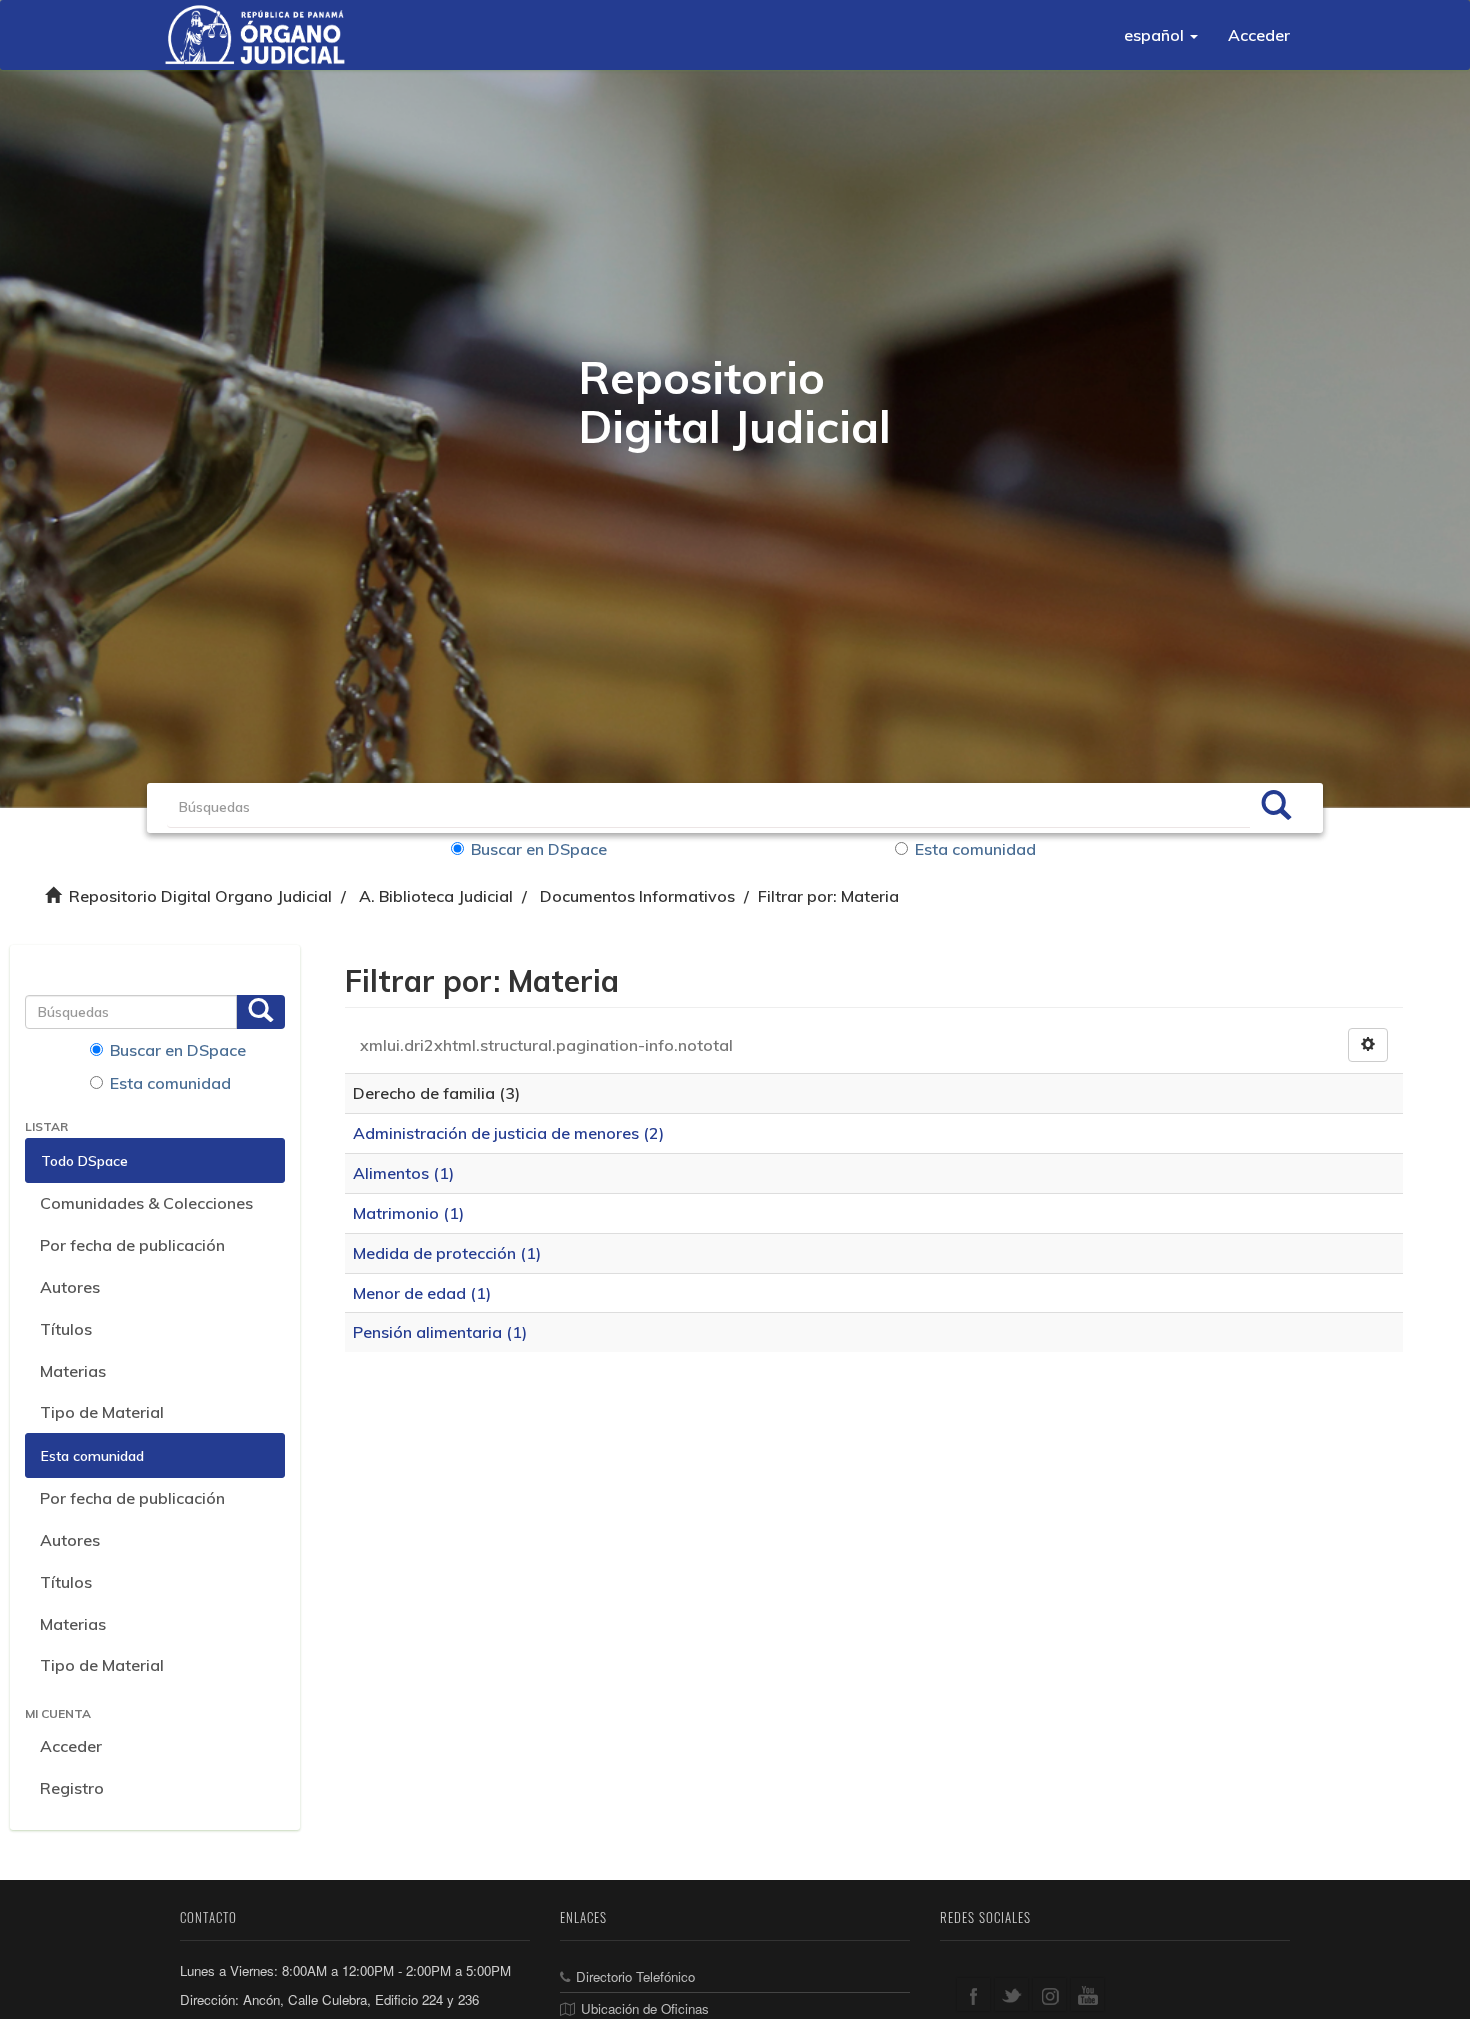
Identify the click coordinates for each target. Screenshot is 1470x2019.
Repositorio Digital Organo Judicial (200, 896)
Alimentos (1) (403, 1173)
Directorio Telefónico (635, 1976)
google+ (1049, 1994)
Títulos (66, 1329)
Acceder (71, 1746)
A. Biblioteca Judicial (436, 896)
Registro (72, 1788)
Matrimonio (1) (408, 1213)
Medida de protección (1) (447, 1253)
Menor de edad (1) (422, 1293)
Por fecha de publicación (132, 1245)
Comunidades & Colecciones (146, 1203)
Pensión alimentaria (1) (440, 1332)
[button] (1161, 35)
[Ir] (1276, 808)
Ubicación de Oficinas (645, 2008)
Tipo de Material (102, 1412)
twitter (1011, 1994)
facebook (973, 1994)
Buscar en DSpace (539, 849)
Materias (73, 1371)
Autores (70, 1287)
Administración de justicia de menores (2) (508, 1133)
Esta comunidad (975, 849)
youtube (1087, 1994)
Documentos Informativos (637, 896)
